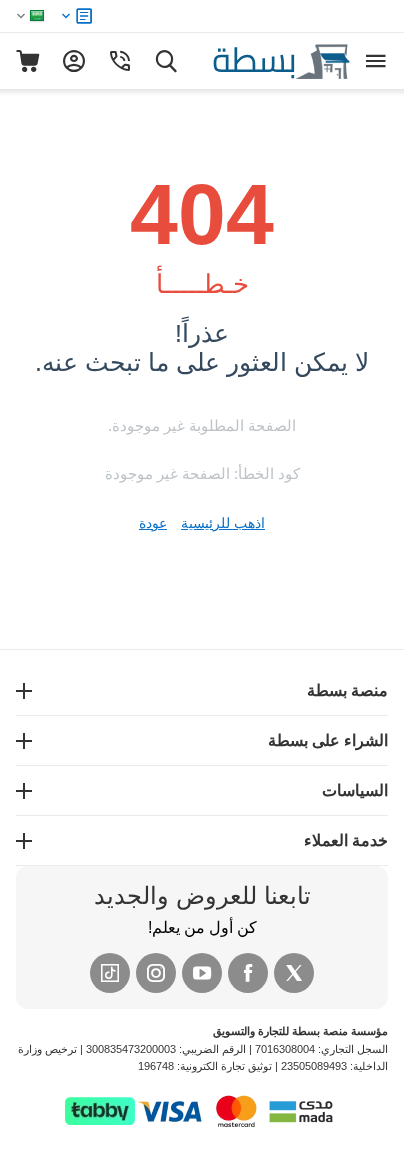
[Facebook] (248, 973)
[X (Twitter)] (294, 973)
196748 (156, 1066)
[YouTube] (202, 973)
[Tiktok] (110, 973)
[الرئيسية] (260, 60)
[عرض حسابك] (74, 61)
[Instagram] (156, 973)
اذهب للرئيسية (223, 523)
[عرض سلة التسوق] (28, 61)
